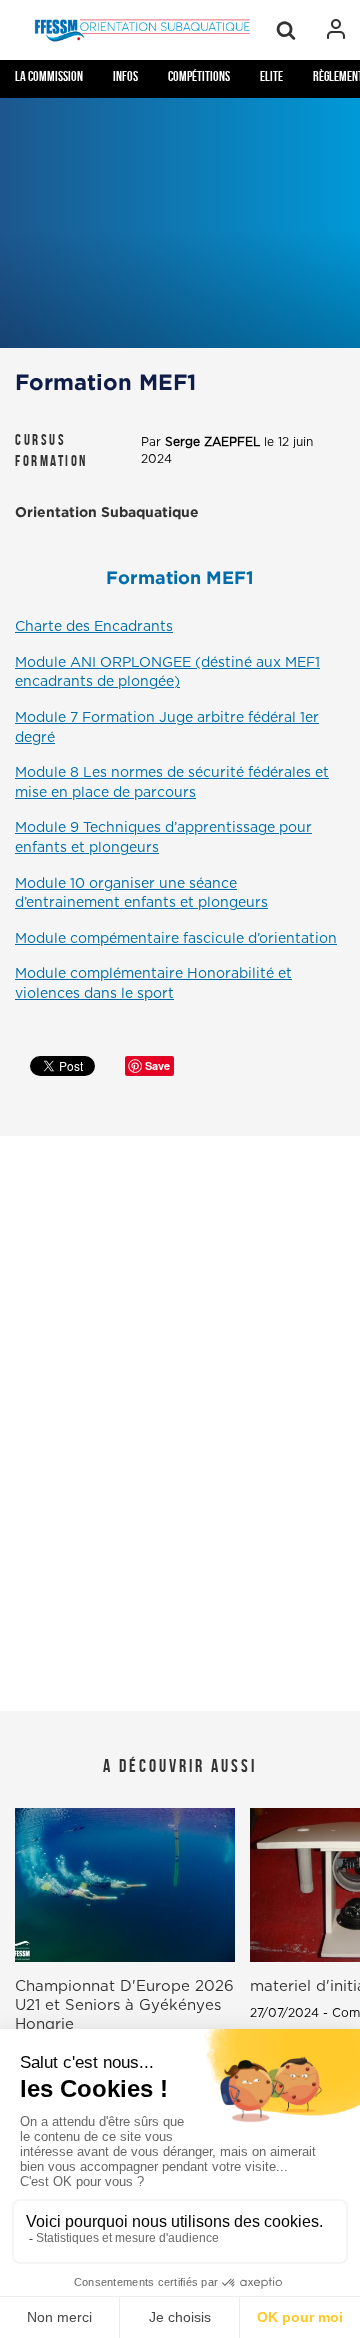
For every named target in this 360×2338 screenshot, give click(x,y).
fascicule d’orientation (176, 939)
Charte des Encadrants (94, 627)
